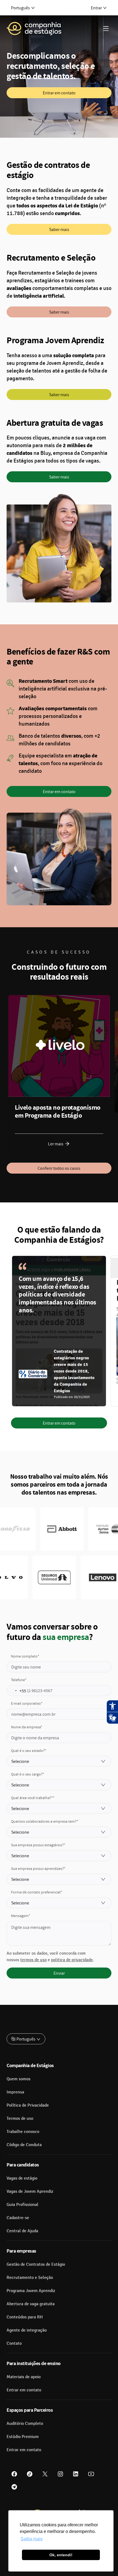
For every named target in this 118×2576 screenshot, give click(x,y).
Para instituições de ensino (34, 2363)
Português (20, 8)
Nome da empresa (27, 1727)
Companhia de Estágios (30, 2065)
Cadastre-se (18, 2218)
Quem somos (19, 2079)
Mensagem (21, 1916)
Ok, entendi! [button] (61, 2555)
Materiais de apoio (24, 2377)
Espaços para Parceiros (30, 2410)
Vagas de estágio (22, 2178)
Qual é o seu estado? (29, 1751)
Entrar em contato (59, 93)
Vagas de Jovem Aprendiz (30, 2191)
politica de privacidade (72, 1960)
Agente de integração (27, 2330)
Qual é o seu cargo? (28, 1774)
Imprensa (15, 2092)
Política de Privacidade (28, 2105)
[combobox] (16, 1691)
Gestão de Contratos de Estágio (36, 2264)
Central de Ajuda (22, 2231)
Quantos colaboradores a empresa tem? (45, 1821)
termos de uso (33, 1960)
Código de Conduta (24, 2145)
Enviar (59, 1973)
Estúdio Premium (23, 2437)
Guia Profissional (23, 2205)
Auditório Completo (25, 2423)
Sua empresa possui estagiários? (38, 1845)
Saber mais (59, 229)
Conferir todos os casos (59, 1168)
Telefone (19, 1680)
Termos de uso (20, 2118)
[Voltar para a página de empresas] (34, 29)
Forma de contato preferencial (37, 1892)
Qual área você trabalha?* (33, 1798)
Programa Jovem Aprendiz (31, 2291)
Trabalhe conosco (23, 2132)
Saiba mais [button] (32, 2539)
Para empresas (21, 2251)
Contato (14, 2343)
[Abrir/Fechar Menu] (106, 29)
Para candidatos (23, 2165)
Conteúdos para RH (25, 2317)
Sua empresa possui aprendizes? (38, 1868)
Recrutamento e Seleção (30, 2278)
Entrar (96, 8)
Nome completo (25, 1656)
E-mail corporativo (27, 1703)
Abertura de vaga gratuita (31, 2304)
